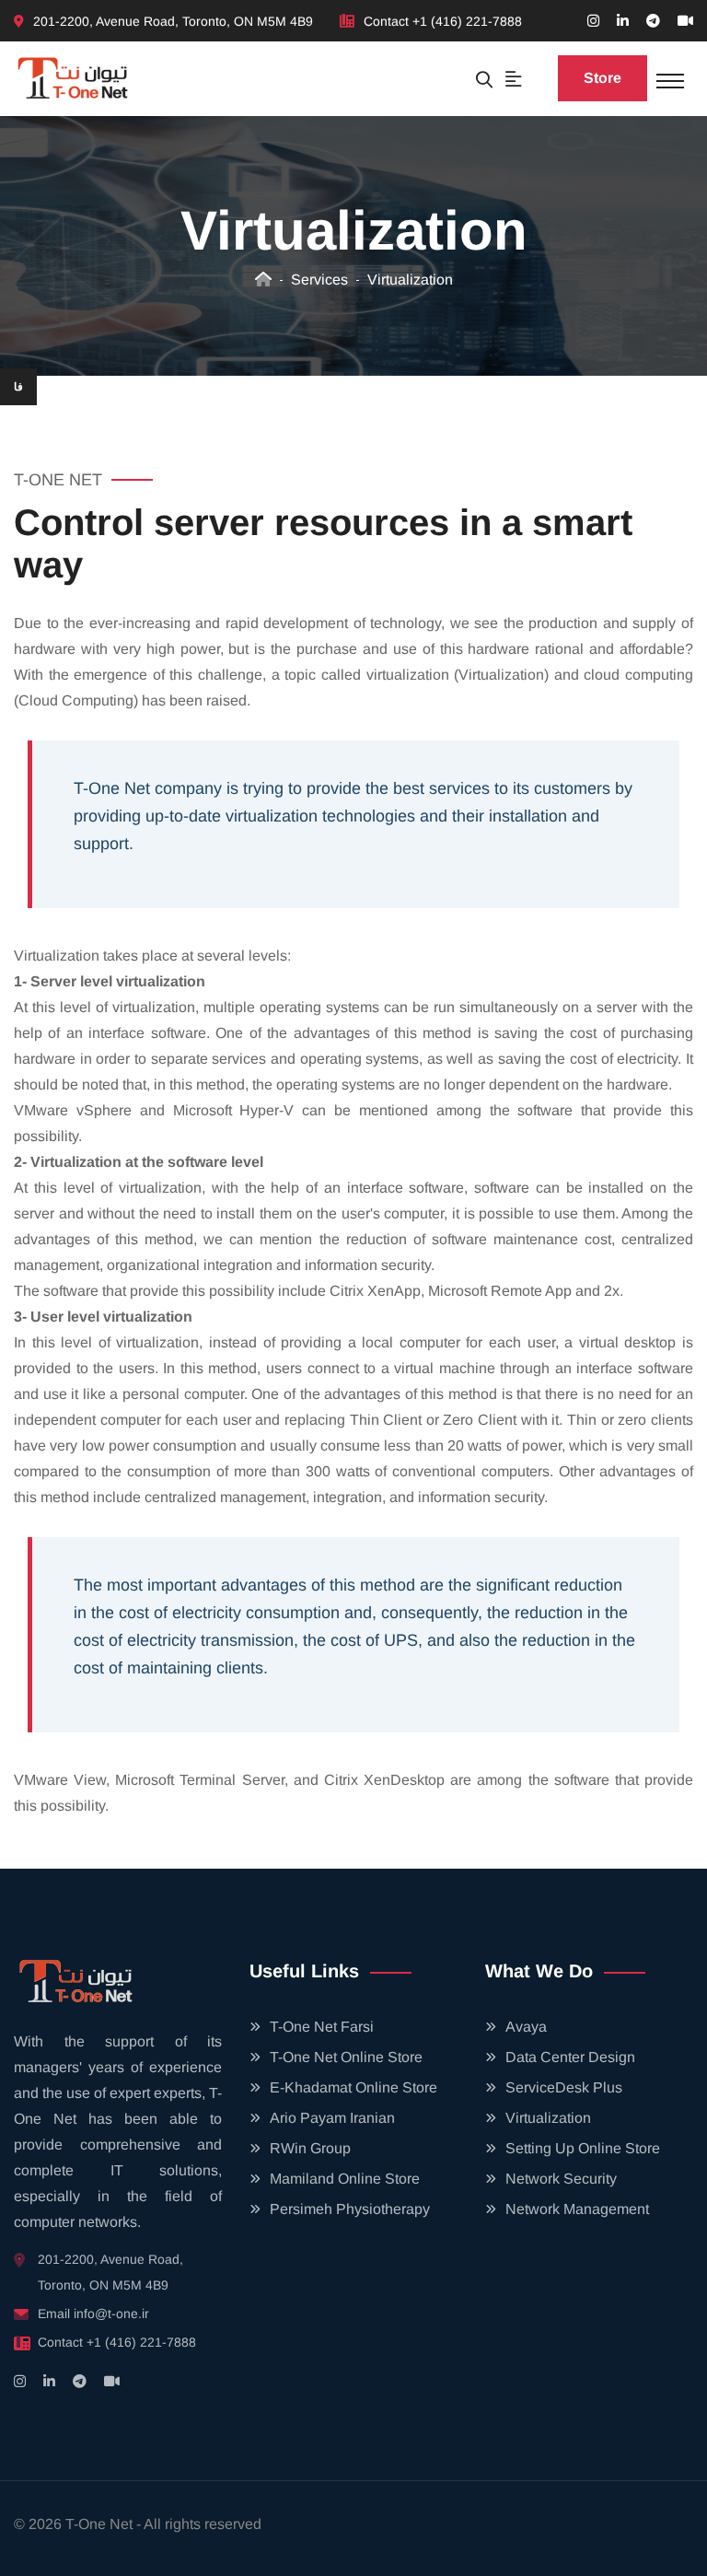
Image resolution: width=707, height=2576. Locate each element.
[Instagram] (593, 21)
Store (603, 78)
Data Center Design (570, 2057)
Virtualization (410, 280)
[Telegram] (653, 21)
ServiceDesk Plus (564, 2087)
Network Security (561, 2179)
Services (319, 280)
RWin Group (310, 2148)
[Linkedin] (623, 21)
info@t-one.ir (111, 2314)
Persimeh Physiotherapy (350, 2209)
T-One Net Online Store (346, 2057)
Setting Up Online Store (583, 2148)
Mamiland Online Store (345, 2179)
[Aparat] (685, 21)
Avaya (526, 2027)
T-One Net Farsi (322, 2027)
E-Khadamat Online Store (353, 2087)
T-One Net (99, 2524)
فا (18, 387)
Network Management (577, 2209)
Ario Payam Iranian (332, 2118)
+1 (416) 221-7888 (467, 21)
